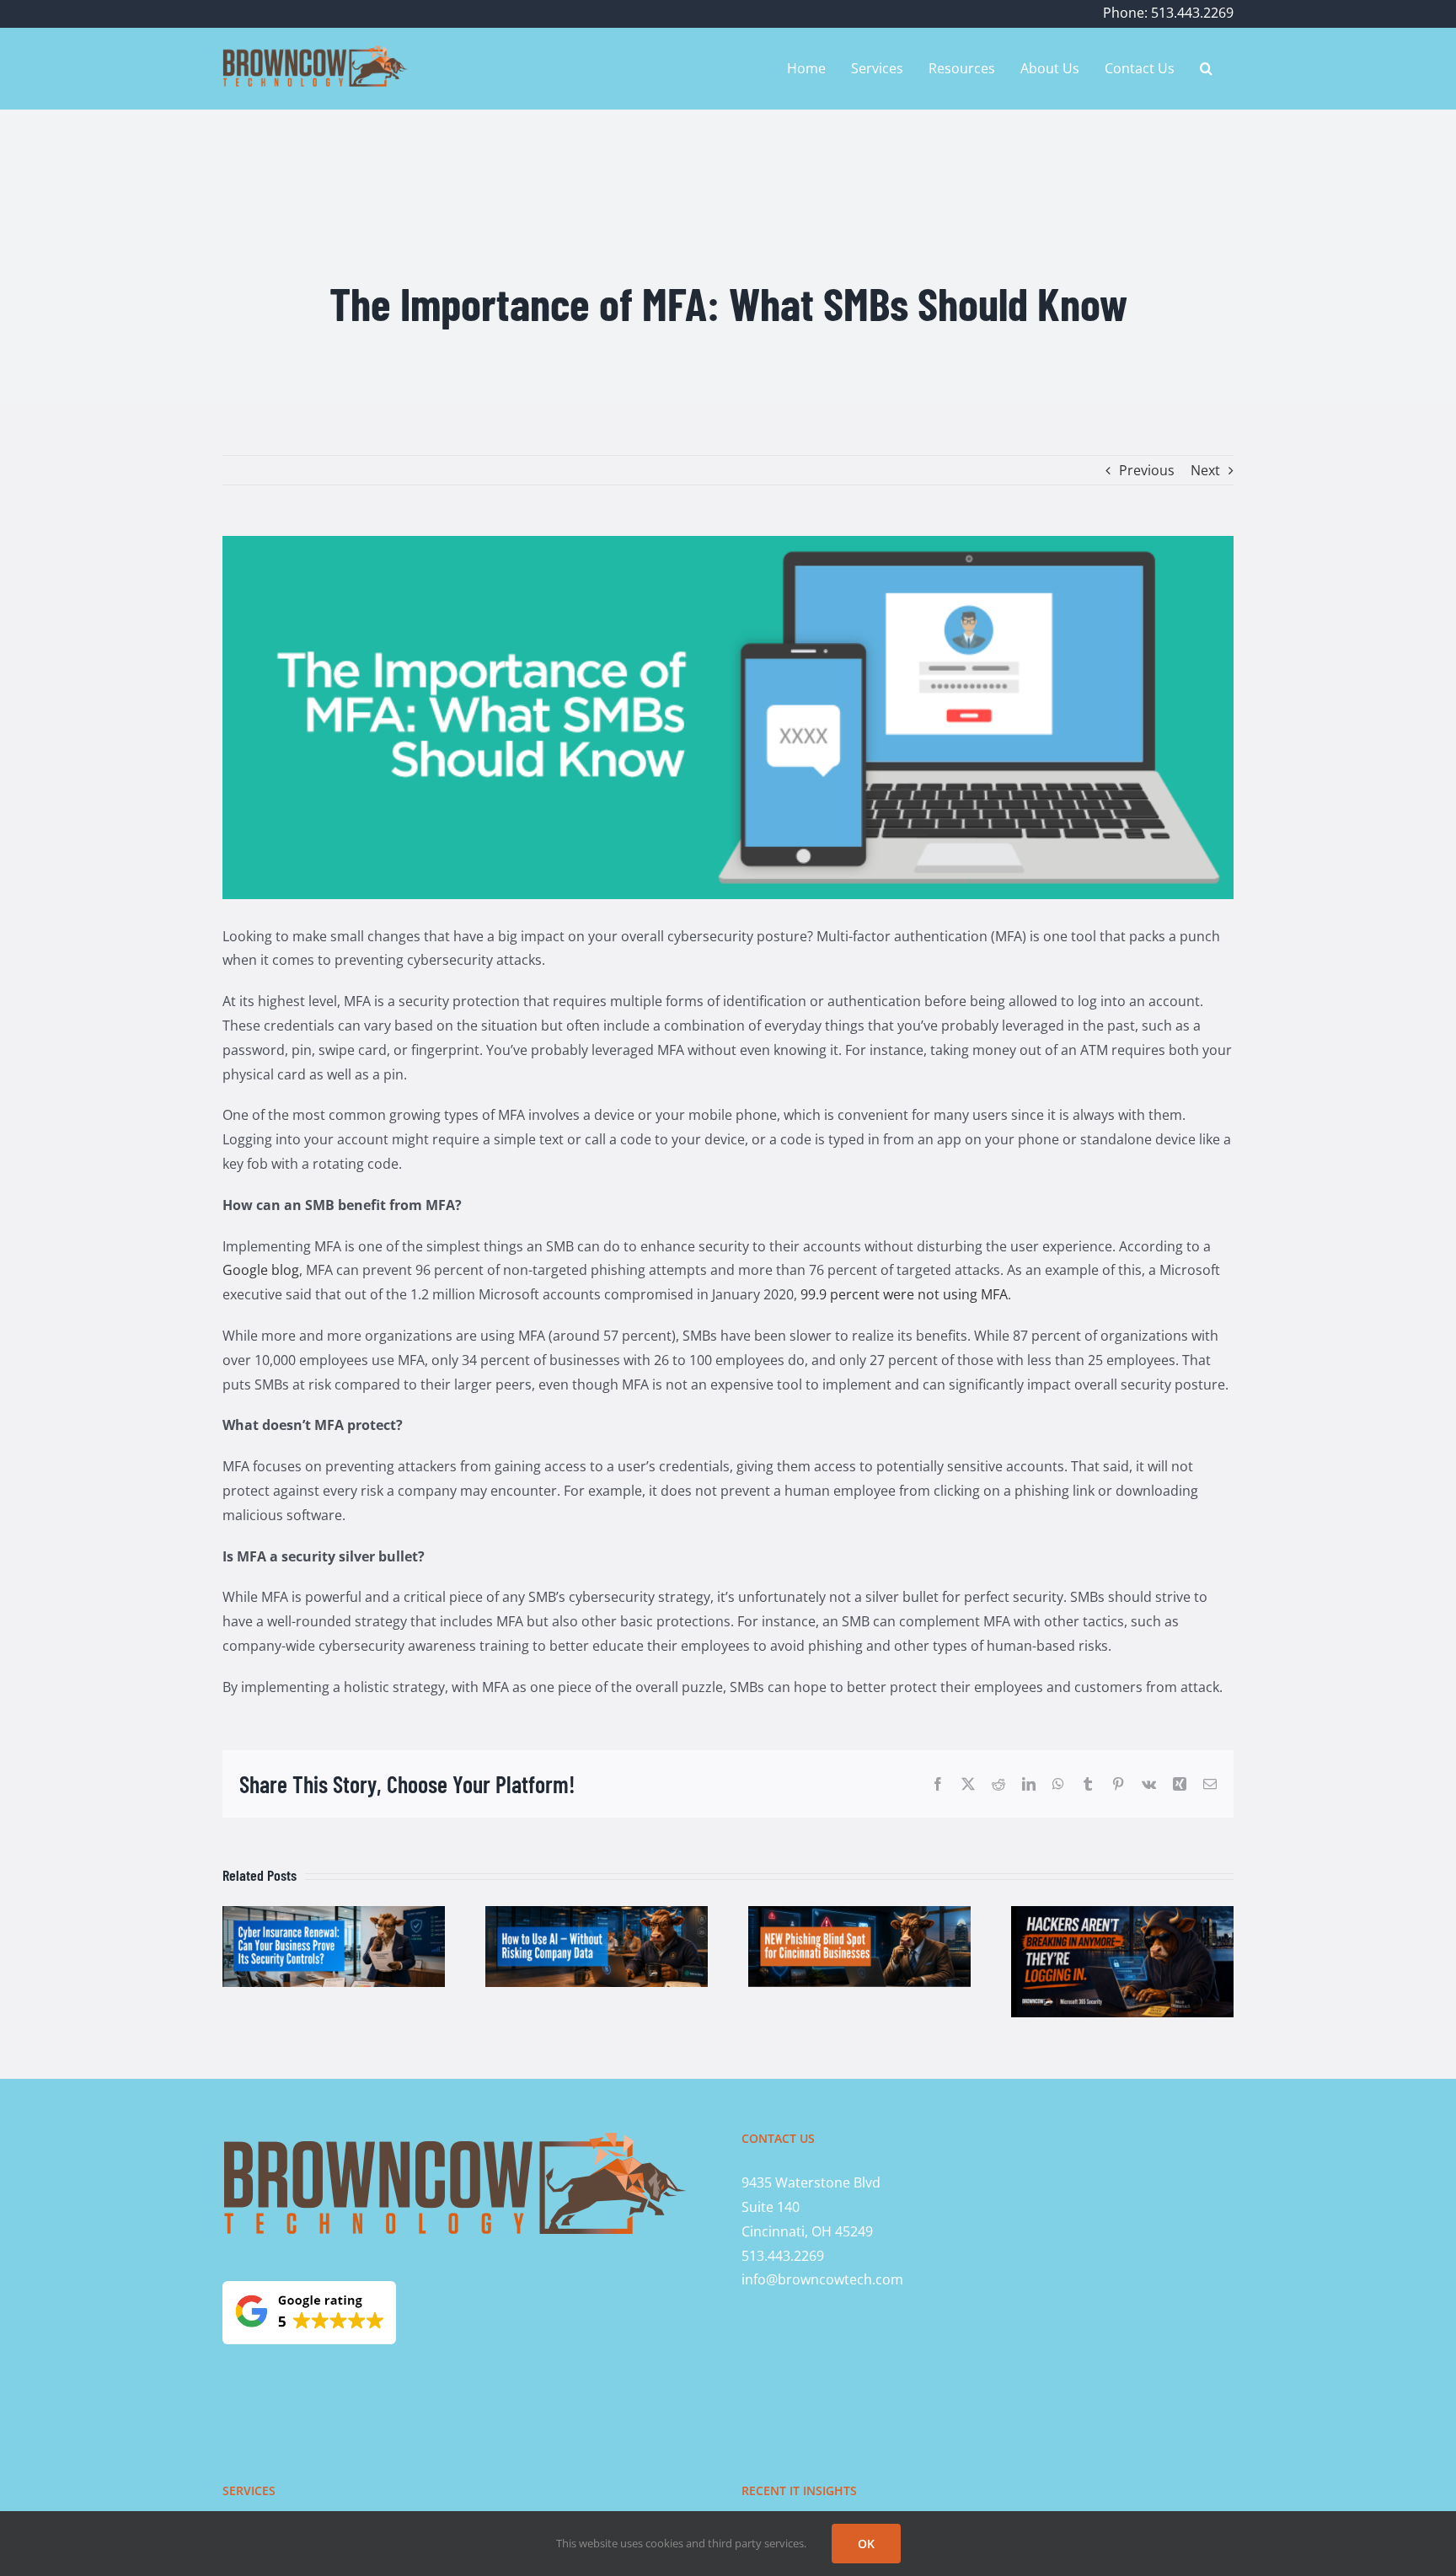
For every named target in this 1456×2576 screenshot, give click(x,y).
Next (1205, 470)
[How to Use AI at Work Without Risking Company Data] (597, 1915)
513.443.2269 (783, 2256)
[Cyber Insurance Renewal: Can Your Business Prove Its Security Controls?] (334, 1915)
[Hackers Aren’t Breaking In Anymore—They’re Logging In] (1122, 1915)
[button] (1206, 68)
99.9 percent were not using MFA (904, 1294)
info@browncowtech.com (822, 2279)
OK (866, 2544)
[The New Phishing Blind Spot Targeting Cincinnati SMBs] (859, 1915)
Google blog (261, 1270)
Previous (1147, 470)
